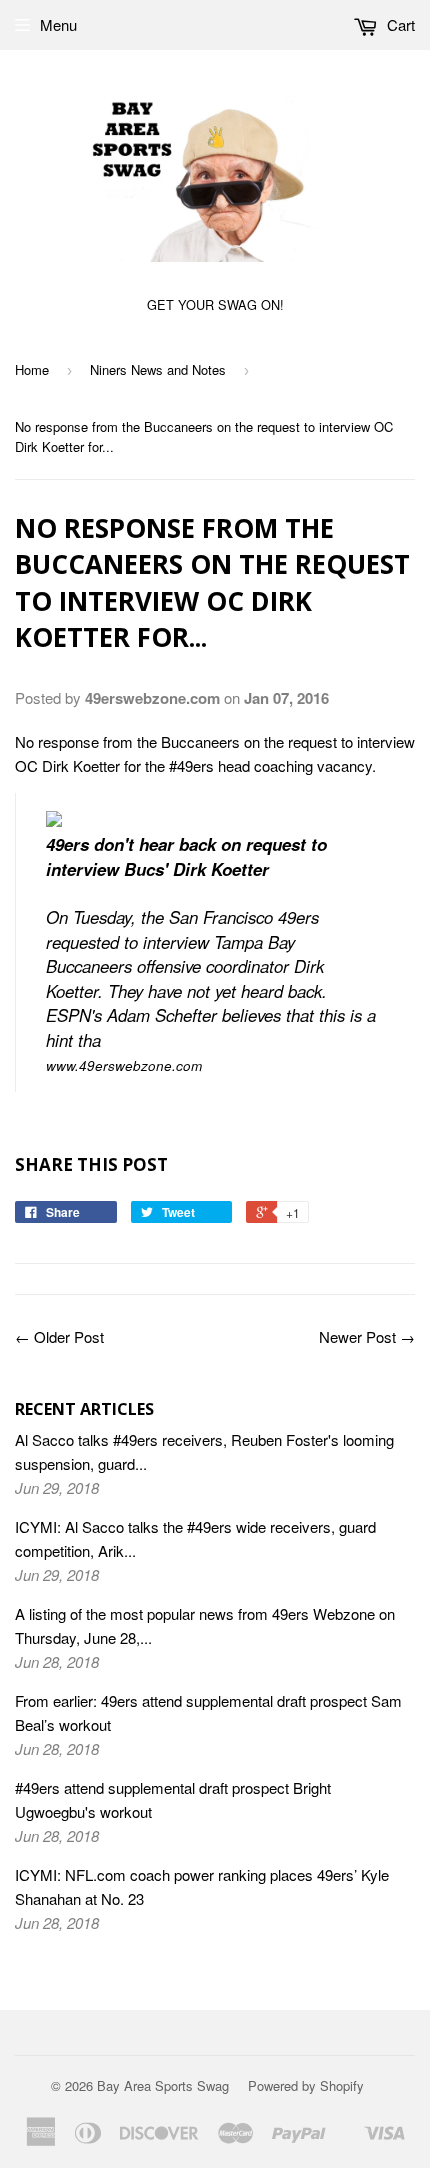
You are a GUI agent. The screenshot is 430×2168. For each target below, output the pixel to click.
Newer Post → (367, 1336)
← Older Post (59, 1336)
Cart (399, 24)
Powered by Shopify (306, 2085)
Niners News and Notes (158, 369)
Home (32, 369)
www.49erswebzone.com (124, 1065)
